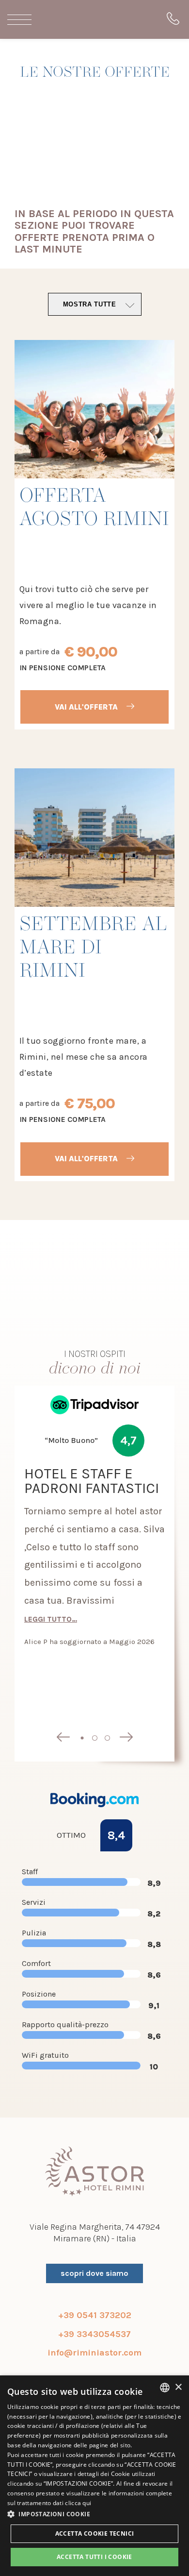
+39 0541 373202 (95, 2315)
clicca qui (78, 2503)
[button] (94, 2514)
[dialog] (94, 2476)
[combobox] (165, 2388)
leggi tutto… (51, 1618)
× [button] (178, 2387)
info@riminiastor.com (94, 2353)
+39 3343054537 (94, 2334)
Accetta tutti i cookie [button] (94, 2557)
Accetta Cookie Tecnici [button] (95, 2534)
